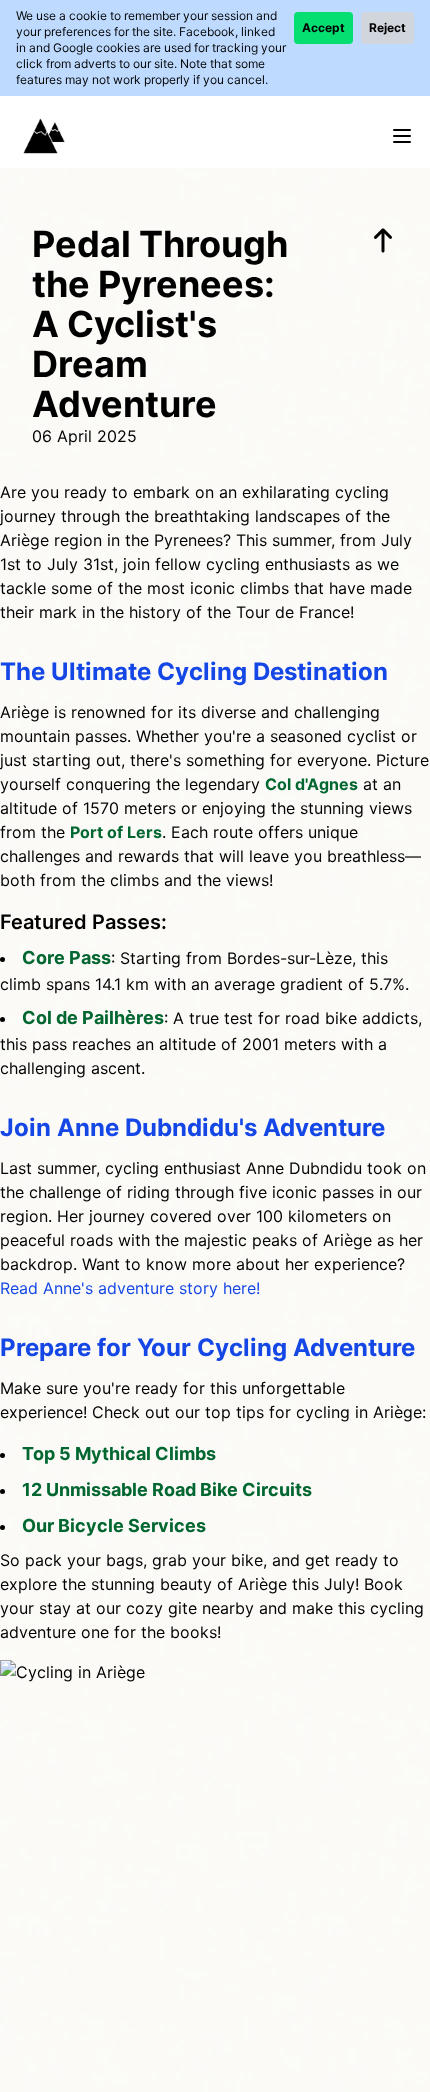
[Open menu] (402, 136)
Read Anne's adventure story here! (130, 1288)
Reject (387, 27)
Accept (323, 27)
